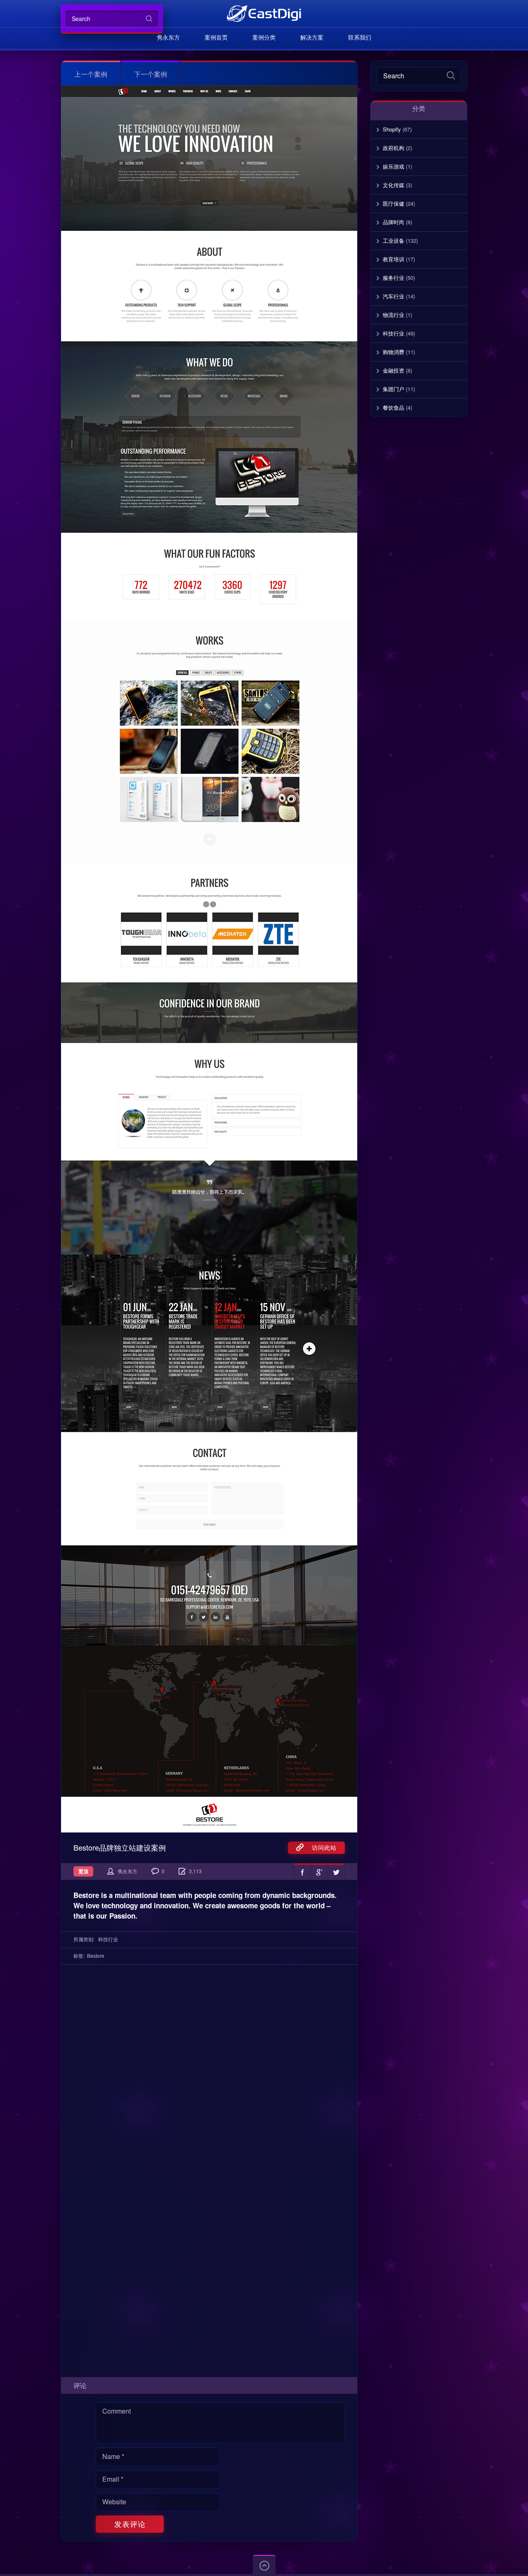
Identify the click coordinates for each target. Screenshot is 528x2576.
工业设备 (394, 240)
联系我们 (360, 37)
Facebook (302, 1872)
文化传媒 (394, 185)
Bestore (96, 1955)
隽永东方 (168, 37)
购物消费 (394, 352)
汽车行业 (394, 296)
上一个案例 (91, 74)
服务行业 (394, 278)
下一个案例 (151, 74)
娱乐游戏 (394, 166)
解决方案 (312, 37)
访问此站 (320, 1847)
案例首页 (216, 37)
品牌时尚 (394, 222)
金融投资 (394, 370)
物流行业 (394, 315)
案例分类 (264, 37)
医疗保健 (394, 203)
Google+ (319, 1872)
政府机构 (394, 148)
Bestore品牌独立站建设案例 (120, 1847)
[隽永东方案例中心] (264, 13)
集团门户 (394, 389)
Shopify (392, 129)
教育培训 (394, 259)
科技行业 (108, 1939)
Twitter (336, 1872)
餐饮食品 (394, 407)
